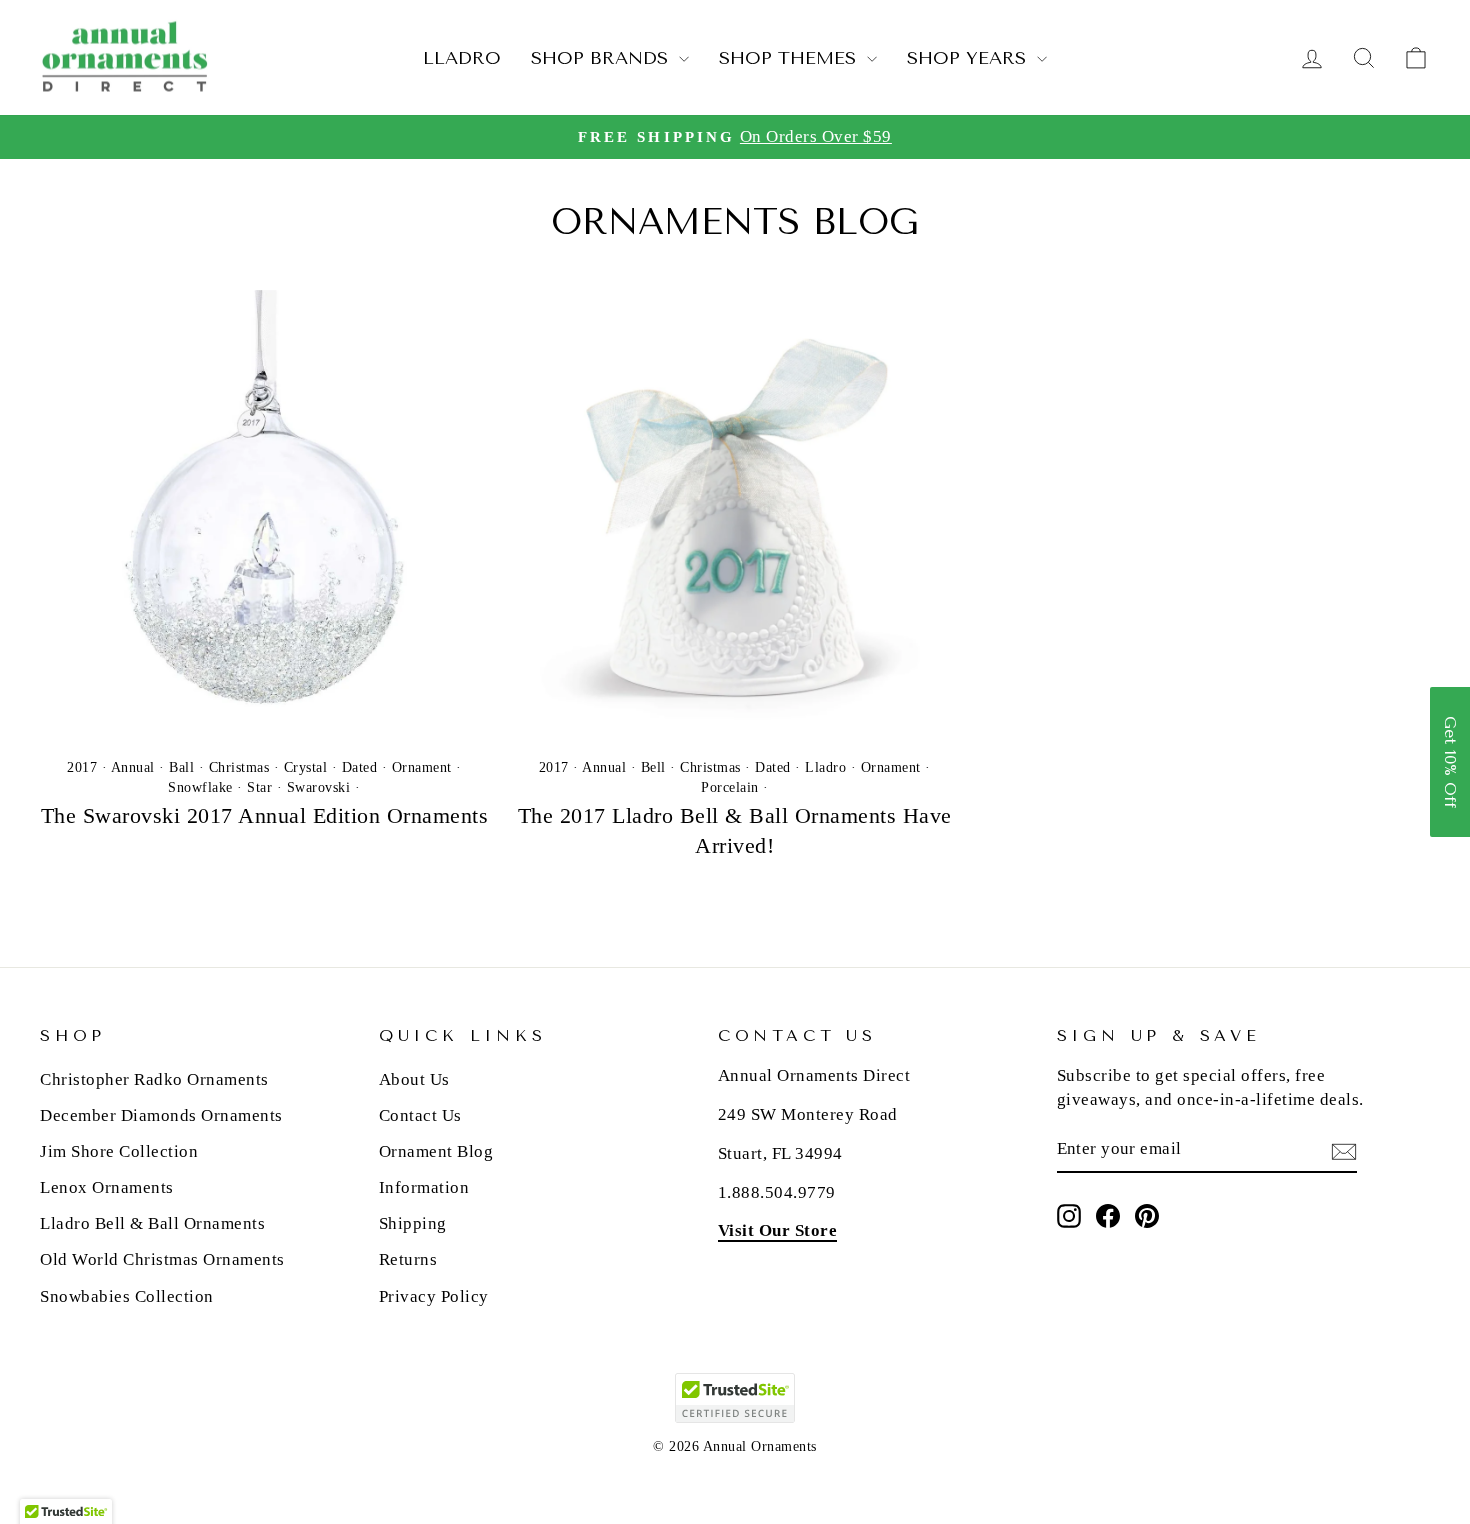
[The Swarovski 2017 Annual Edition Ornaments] (264, 514)
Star (259, 787)
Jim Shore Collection (119, 1151)
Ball (181, 767)
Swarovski (319, 787)
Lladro (462, 58)
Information (424, 1187)
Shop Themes (790, 58)
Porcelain (730, 787)
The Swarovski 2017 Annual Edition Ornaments (265, 815)
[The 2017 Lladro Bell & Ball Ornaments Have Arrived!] (735, 514)
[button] (1450, 762)
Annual (133, 767)
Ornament (422, 767)
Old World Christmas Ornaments (162, 1259)
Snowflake (200, 787)
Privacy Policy (434, 1296)
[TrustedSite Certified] (735, 1398)
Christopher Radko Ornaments (154, 1079)
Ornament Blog (436, 1151)
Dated (360, 767)
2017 (82, 767)
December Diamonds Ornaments (161, 1115)
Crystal (306, 767)
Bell (653, 767)
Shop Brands (602, 58)
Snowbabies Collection (127, 1296)
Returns (408, 1259)
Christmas (239, 767)
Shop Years (969, 58)
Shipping (413, 1223)
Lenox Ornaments (107, 1187)
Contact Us (420, 1115)
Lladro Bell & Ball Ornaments (152, 1223)
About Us (414, 1079)
